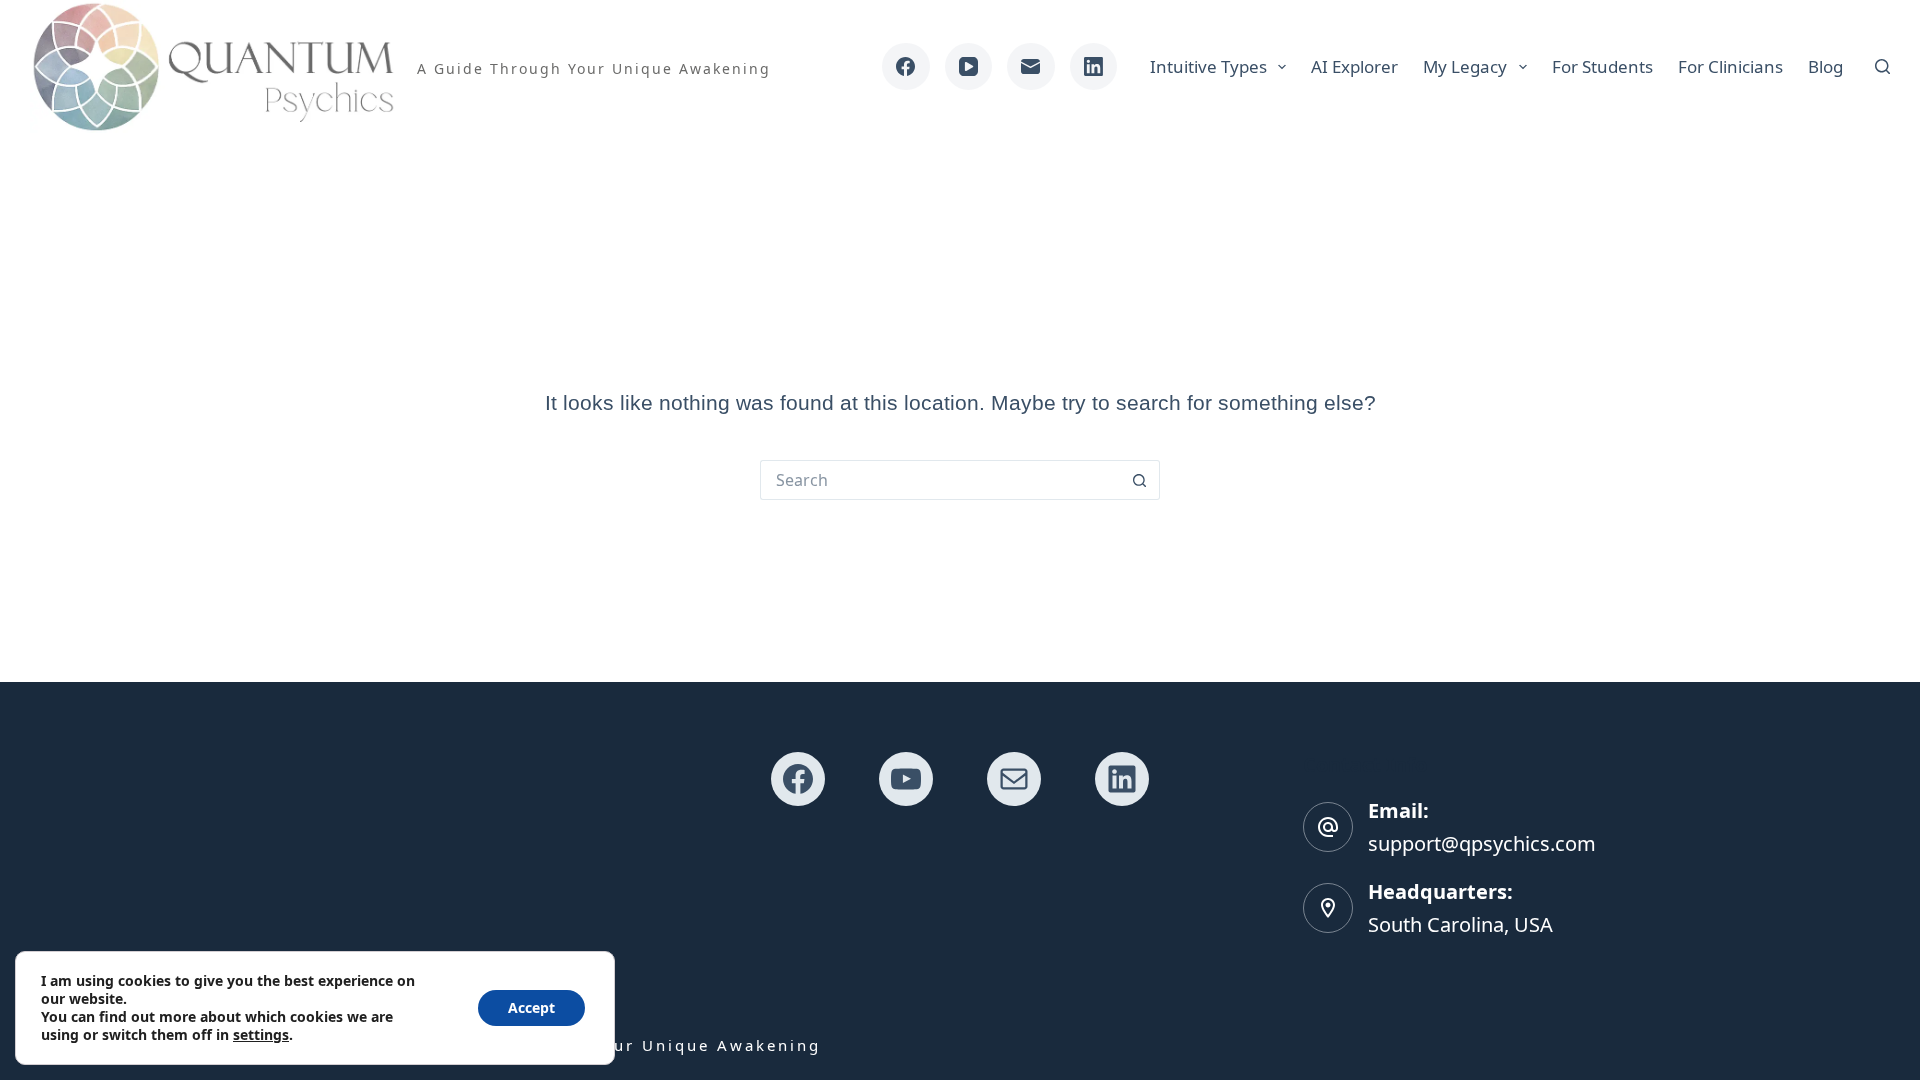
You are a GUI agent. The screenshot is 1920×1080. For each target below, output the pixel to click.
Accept (531, 1007)
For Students (1602, 66)
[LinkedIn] (1094, 67)
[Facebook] (906, 67)
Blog (1825, 66)
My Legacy (1465, 66)
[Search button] (1140, 480)
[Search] (1882, 66)
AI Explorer (1354, 66)
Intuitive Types (1208, 66)
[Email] (1031, 67)
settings (261, 1035)
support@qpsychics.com (1482, 843)
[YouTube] (969, 67)
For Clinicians (1730, 66)
